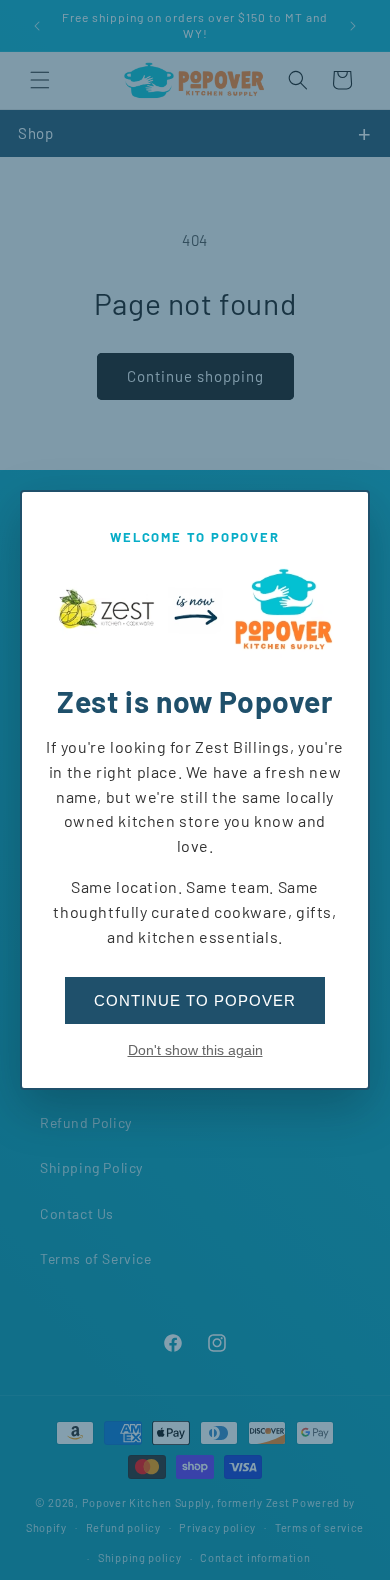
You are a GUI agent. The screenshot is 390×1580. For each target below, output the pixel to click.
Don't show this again (195, 1050)
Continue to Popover (195, 1000)
